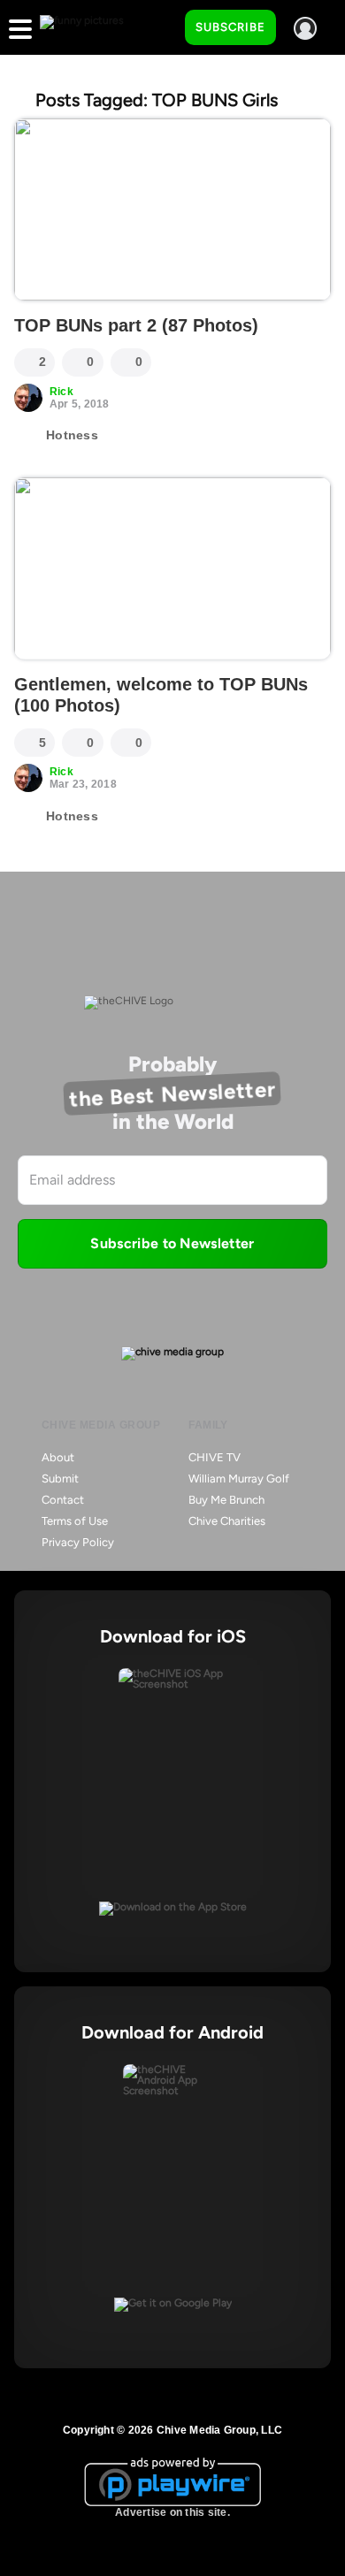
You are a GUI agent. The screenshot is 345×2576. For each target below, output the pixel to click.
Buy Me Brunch (226, 1500)
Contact (63, 1500)
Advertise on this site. (172, 2512)
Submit (60, 1479)
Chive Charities (227, 1521)
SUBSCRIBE (230, 27)
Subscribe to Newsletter (172, 1243)
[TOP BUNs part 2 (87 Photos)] (172, 210)
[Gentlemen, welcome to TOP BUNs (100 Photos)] (172, 568)
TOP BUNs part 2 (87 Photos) (136, 325)
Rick (61, 392)
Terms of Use (75, 1521)
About (58, 1457)
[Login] (305, 28)
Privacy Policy (78, 1542)
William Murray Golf (239, 1479)
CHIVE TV (215, 1457)
